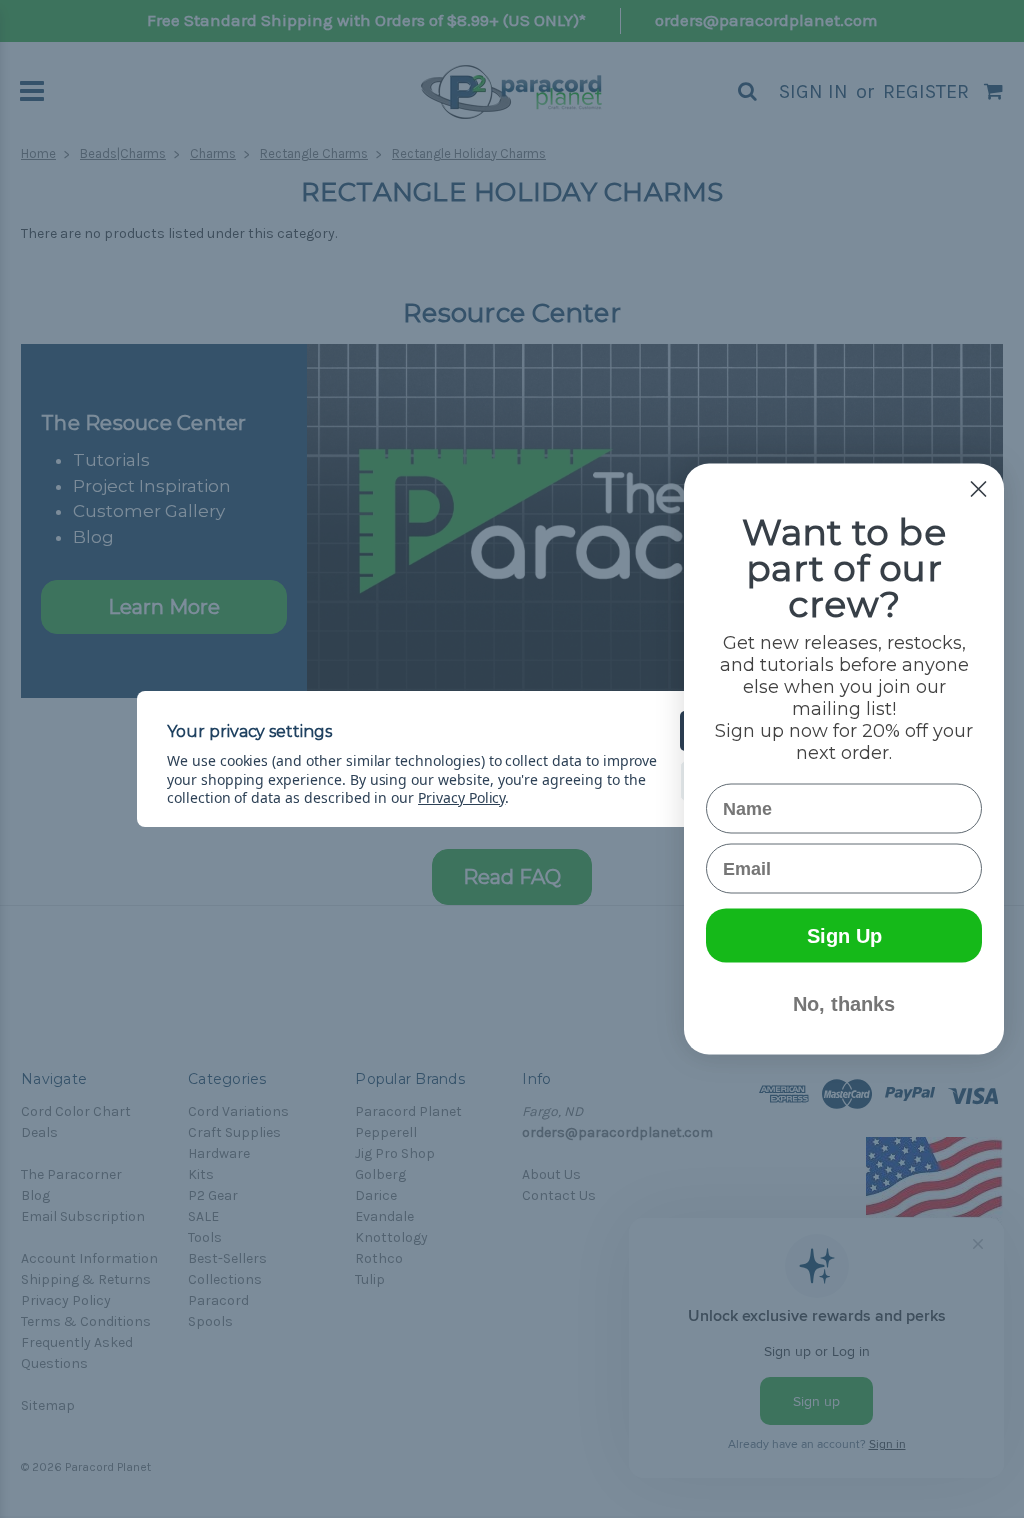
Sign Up (844, 936)
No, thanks (844, 1004)
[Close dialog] (978, 489)
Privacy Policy (461, 797)
